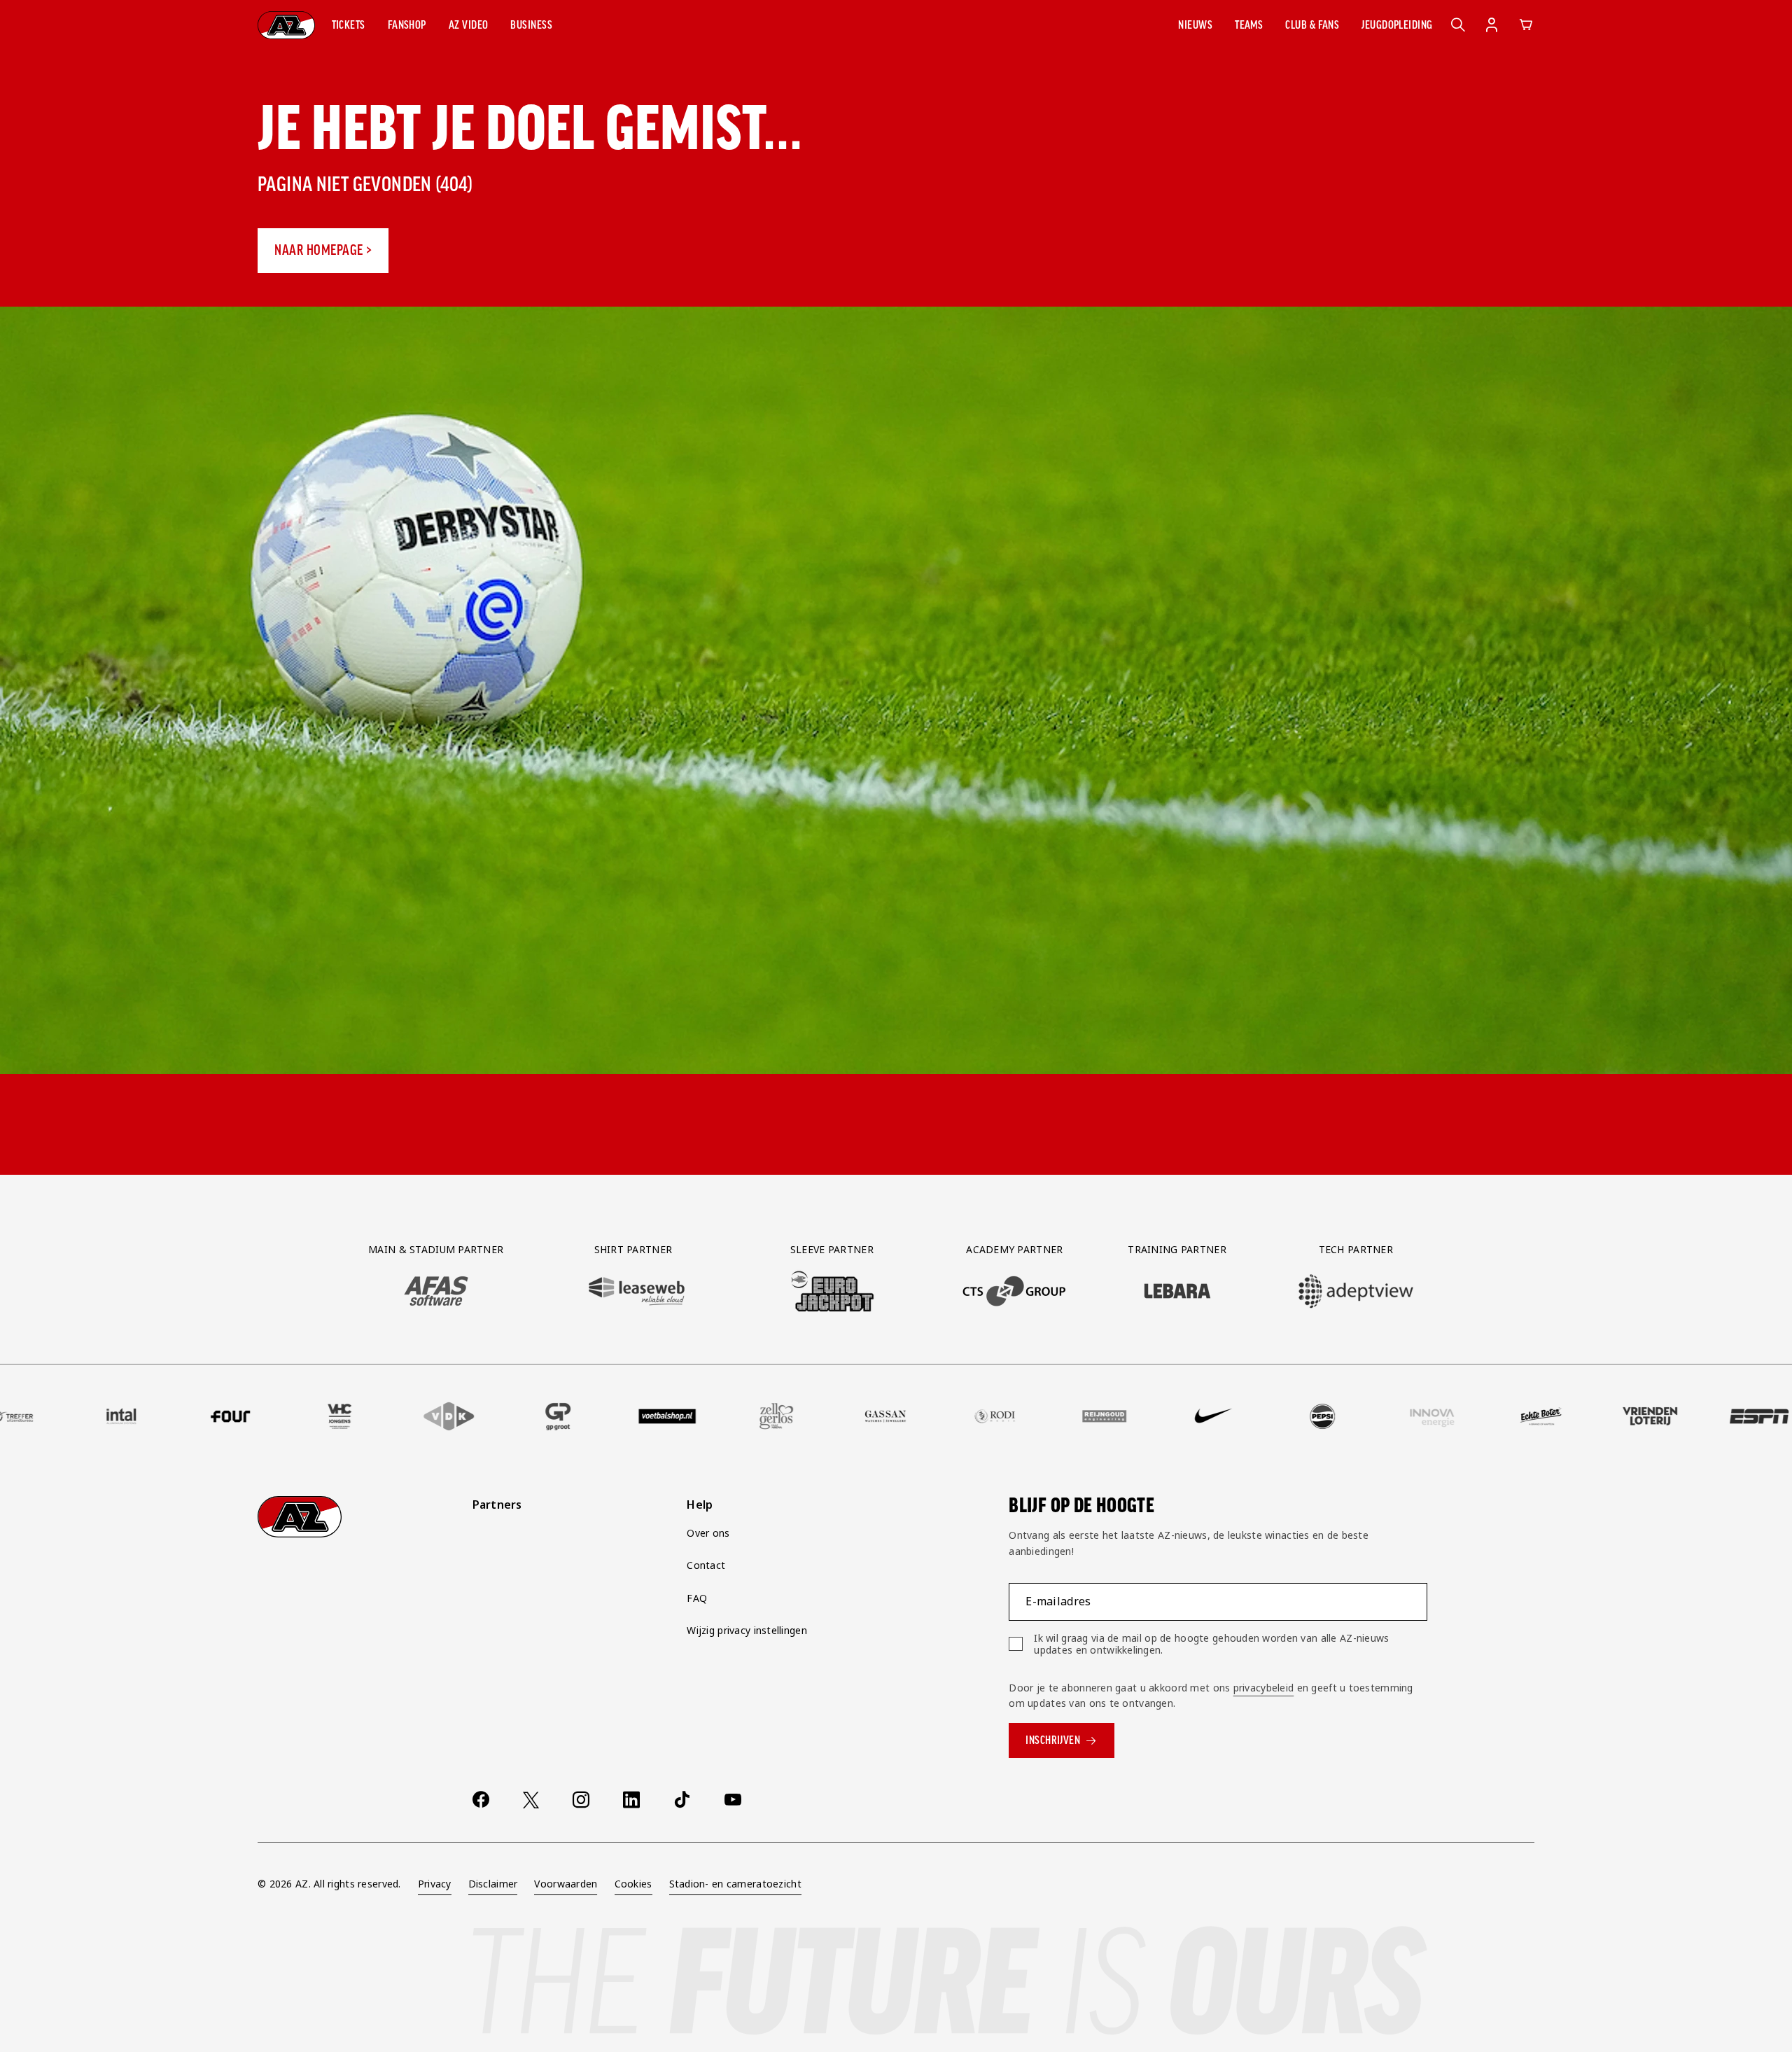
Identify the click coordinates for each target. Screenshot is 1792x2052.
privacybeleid (1264, 1688)
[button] (349, 25)
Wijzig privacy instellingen (747, 1630)
